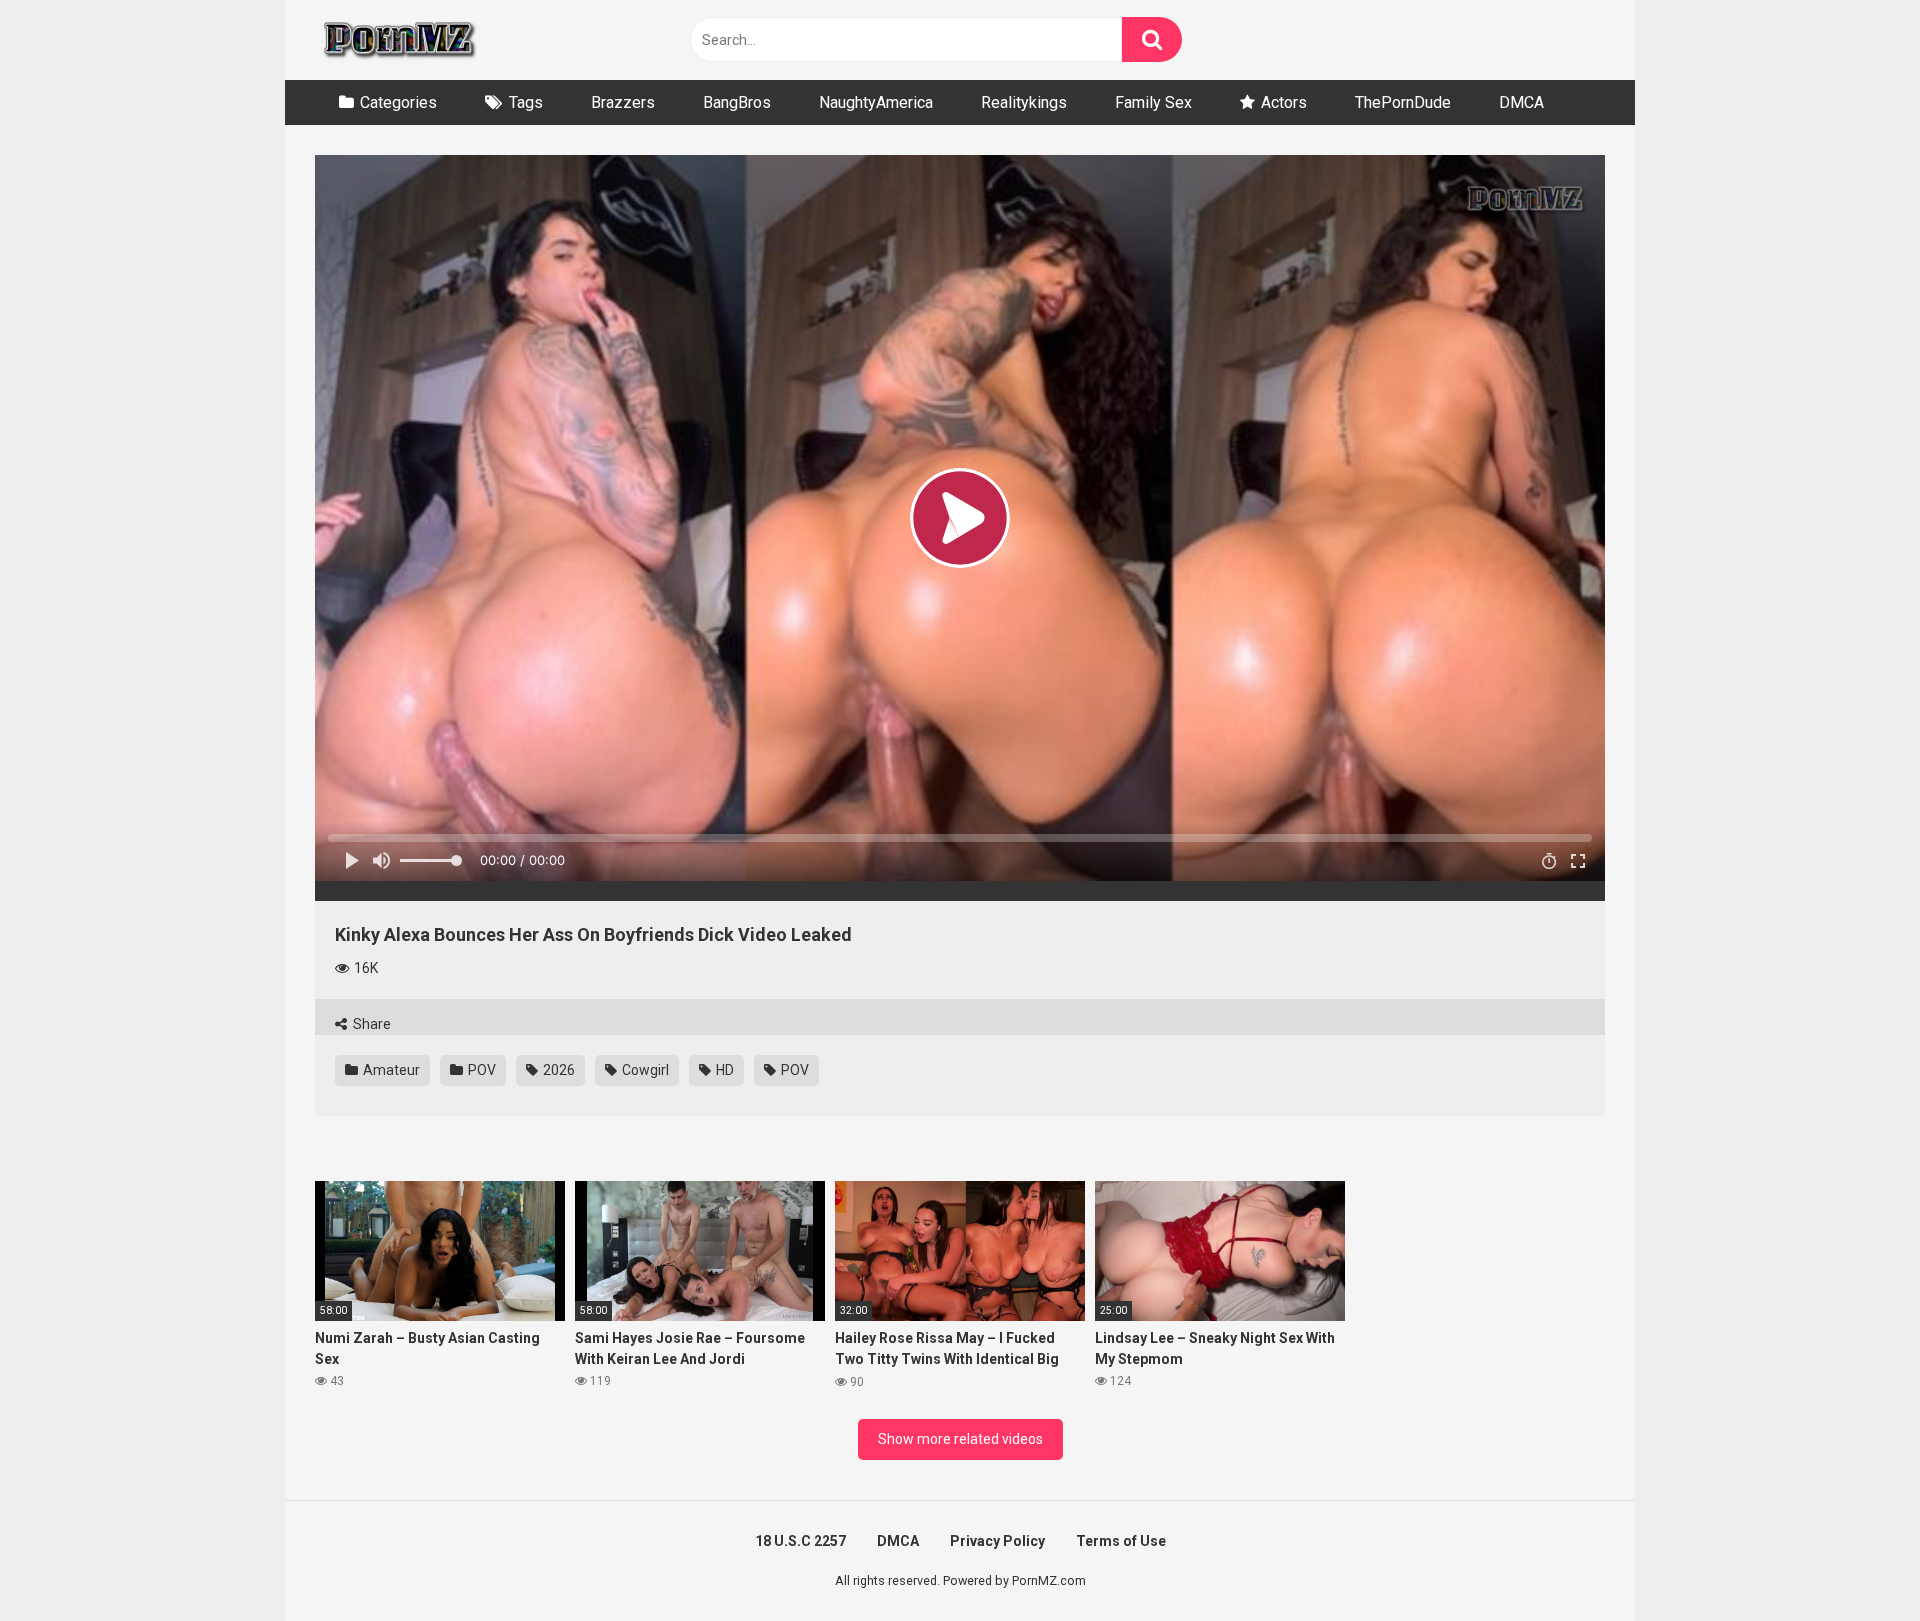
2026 (557, 1070)
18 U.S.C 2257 (800, 1541)
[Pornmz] (397, 40)
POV (480, 1070)
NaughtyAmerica (876, 102)
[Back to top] (1853, 1560)
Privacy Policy (997, 1541)
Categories (398, 102)
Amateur (390, 1070)
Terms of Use (1121, 1541)
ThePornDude (1403, 102)
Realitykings (1024, 102)
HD (723, 1070)
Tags (526, 102)
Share (370, 1024)
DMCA (1521, 102)
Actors (1284, 102)
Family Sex (1153, 102)
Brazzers (623, 102)
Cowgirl (644, 1070)
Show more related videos (960, 1439)
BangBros (737, 102)
